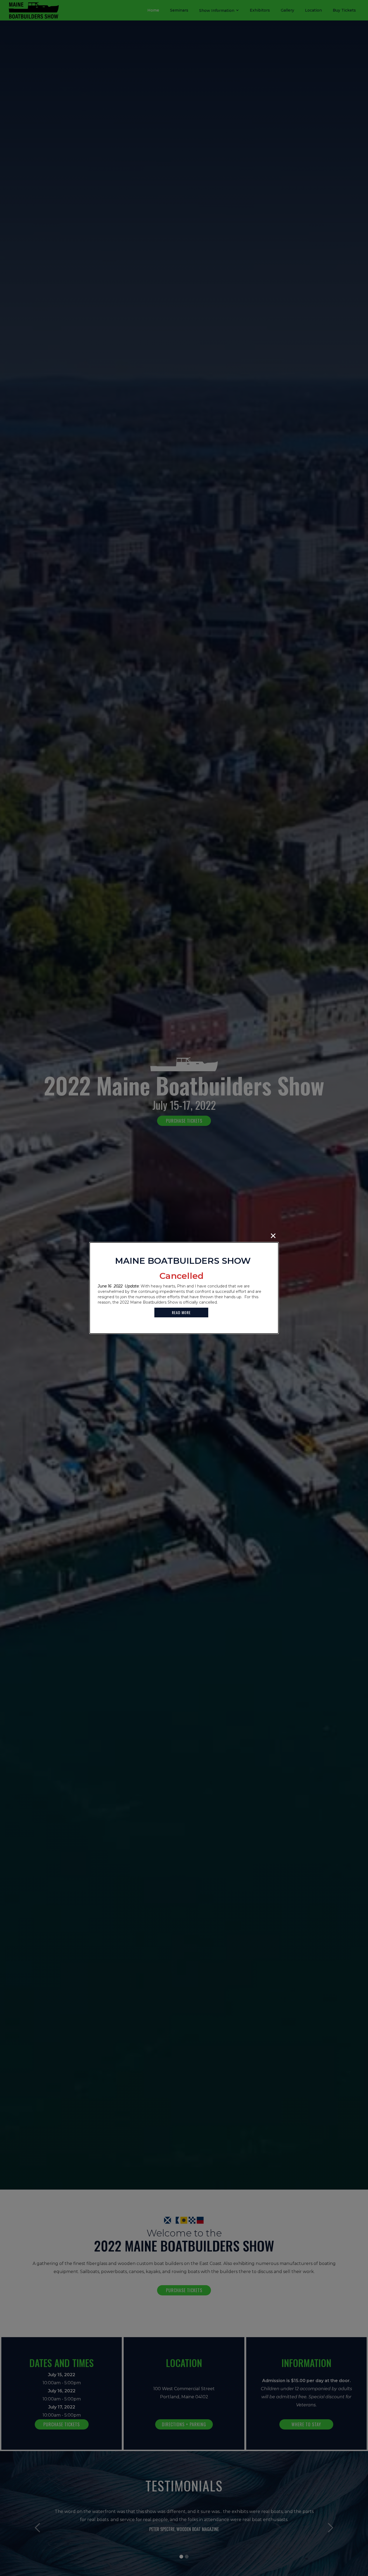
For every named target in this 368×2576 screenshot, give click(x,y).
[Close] (273, 1236)
